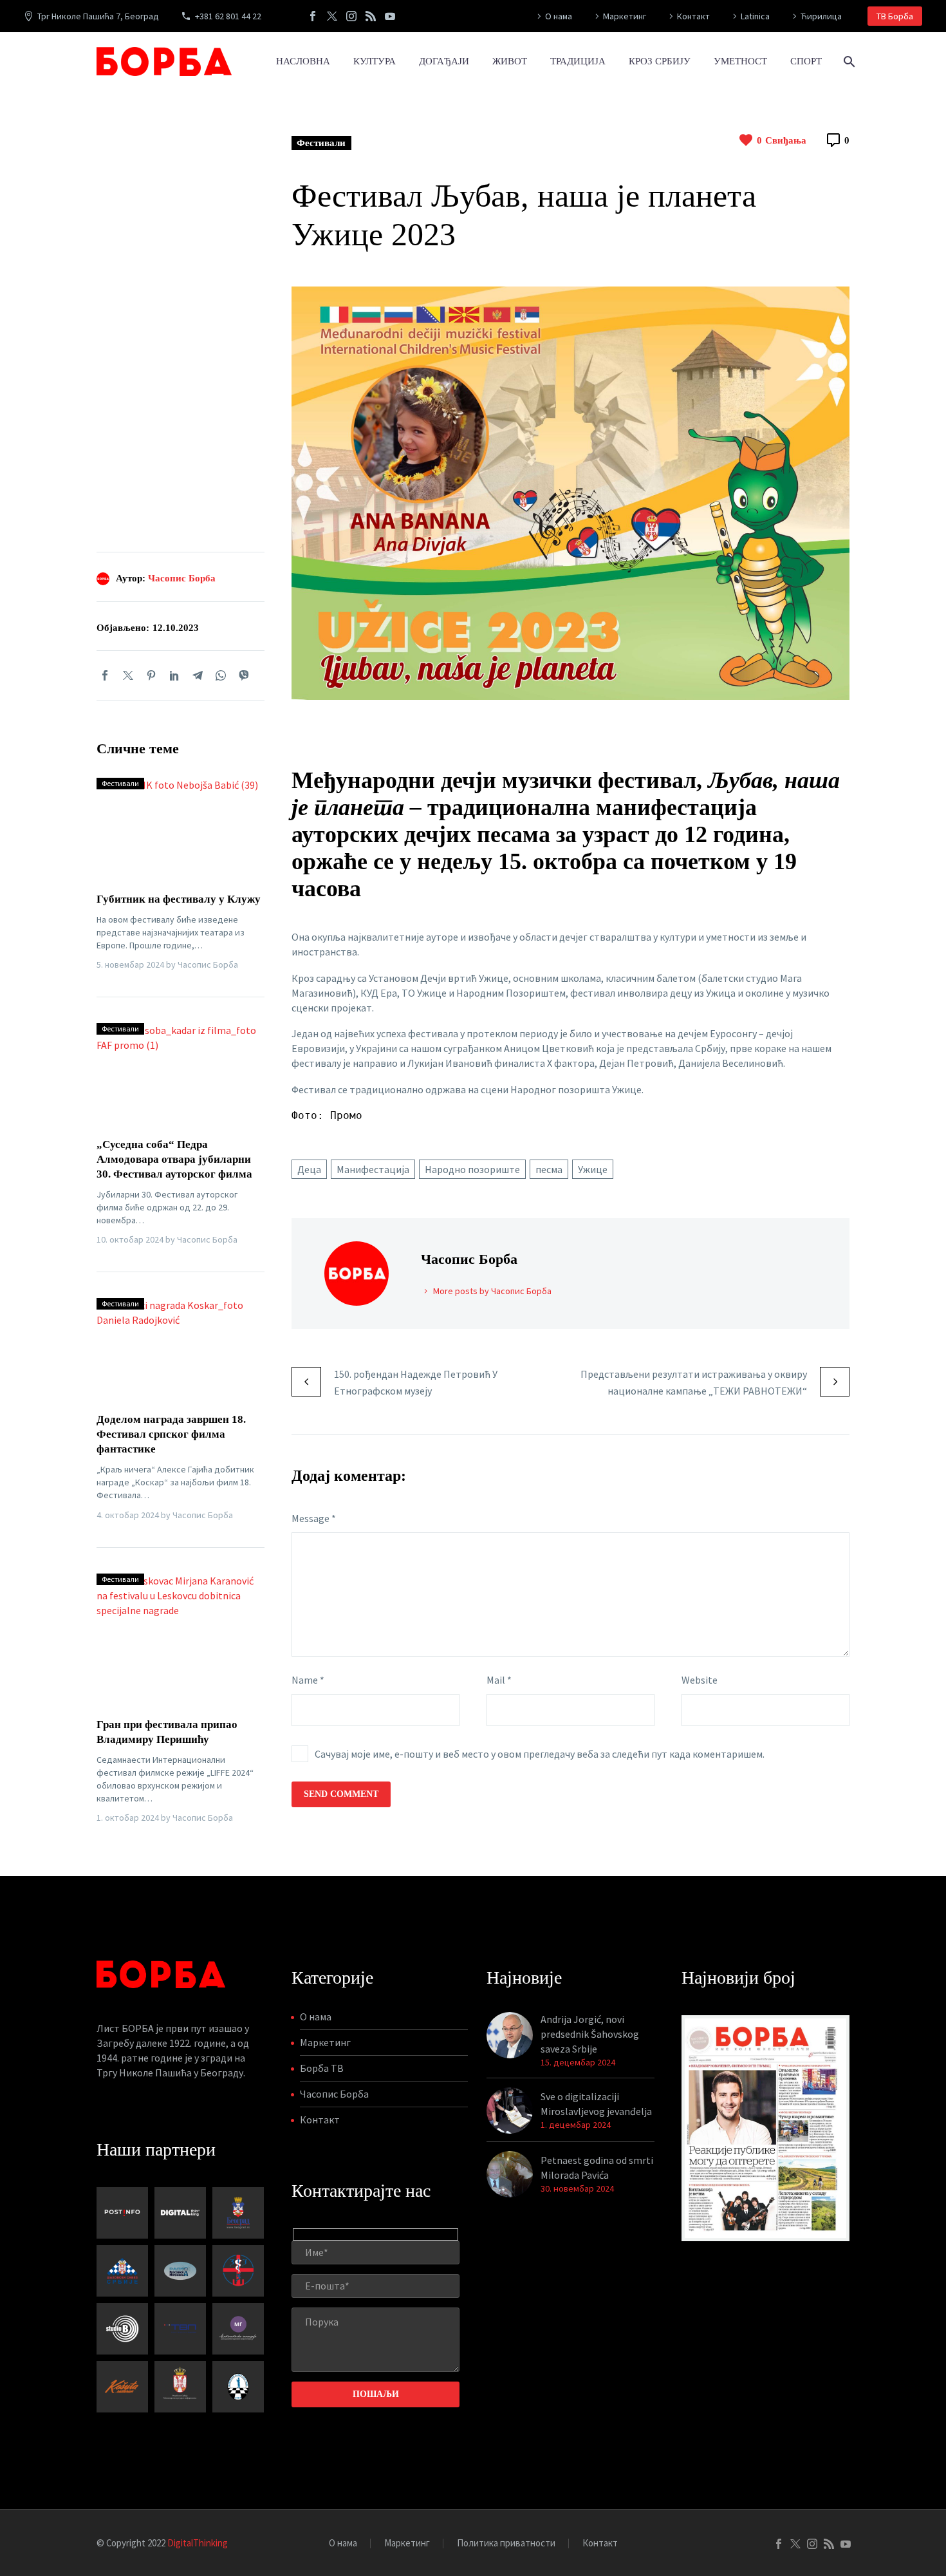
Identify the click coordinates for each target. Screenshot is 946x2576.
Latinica (755, 16)
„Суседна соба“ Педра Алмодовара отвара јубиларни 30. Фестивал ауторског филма (174, 1159)
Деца (309, 1169)
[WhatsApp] (221, 675)
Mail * (499, 1680)
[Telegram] (198, 675)
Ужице (593, 1169)
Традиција (578, 61)
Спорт (806, 61)
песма (549, 1169)
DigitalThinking (198, 2543)
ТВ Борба (895, 16)
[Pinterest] (151, 675)
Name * (308, 1680)
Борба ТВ (322, 2068)
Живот (510, 61)
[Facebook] (313, 16)
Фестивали (321, 143)
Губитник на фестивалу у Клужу (179, 899)
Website (700, 1680)
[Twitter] (332, 16)
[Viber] (244, 675)
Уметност (740, 61)
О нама (559, 16)
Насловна (303, 61)
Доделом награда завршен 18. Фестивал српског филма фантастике (171, 1434)
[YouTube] (390, 16)
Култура (375, 61)
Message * (314, 1518)
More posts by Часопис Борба (492, 1291)
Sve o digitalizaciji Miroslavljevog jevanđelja (596, 2104)
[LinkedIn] (174, 675)
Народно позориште (472, 1169)
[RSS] (371, 16)
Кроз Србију (660, 61)
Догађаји (444, 61)
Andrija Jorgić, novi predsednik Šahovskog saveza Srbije (590, 2034)
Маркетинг (625, 16)
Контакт (693, 16)
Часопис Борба (182, 578)
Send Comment (341, 1794)
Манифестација (373, 1169)
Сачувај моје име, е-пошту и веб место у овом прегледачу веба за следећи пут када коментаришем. (540, 1754)
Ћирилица (821, 16)
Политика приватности (506, 2543)
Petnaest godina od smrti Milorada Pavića (597, 2167)
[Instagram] (351, 16)
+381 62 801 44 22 (228, 16)
